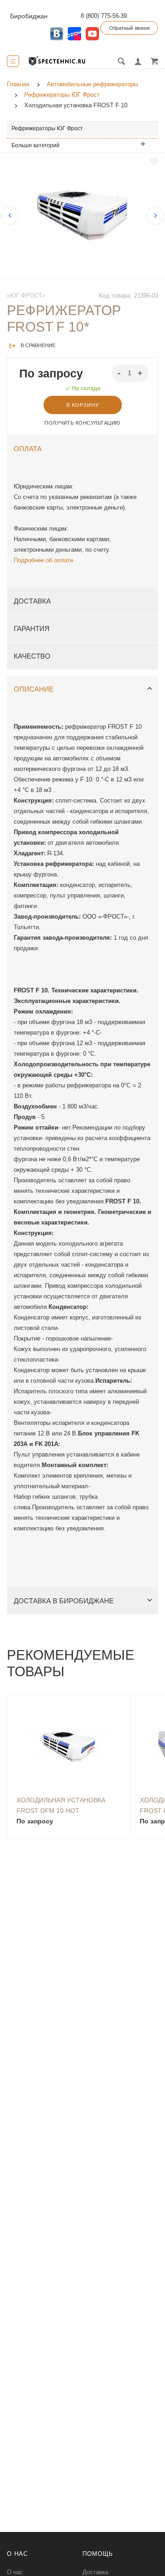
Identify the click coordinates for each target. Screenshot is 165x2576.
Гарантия (32, 629)
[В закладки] (154, 161)
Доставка (32, 601)
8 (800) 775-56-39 (104, 16)
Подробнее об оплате (44, 560)
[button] (141, 373)
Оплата (28, 449)
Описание (34, 689)
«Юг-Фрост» (26, 296)
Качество (32, 656)
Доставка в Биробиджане (64, 1601)
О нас (15, 2572)
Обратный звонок (129, 28)
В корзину (83, 405)
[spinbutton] (130, 373)
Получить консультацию (82, 423)
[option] (82, 216)
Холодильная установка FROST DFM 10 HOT (61, 1805)
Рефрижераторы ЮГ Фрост (47, 128)
